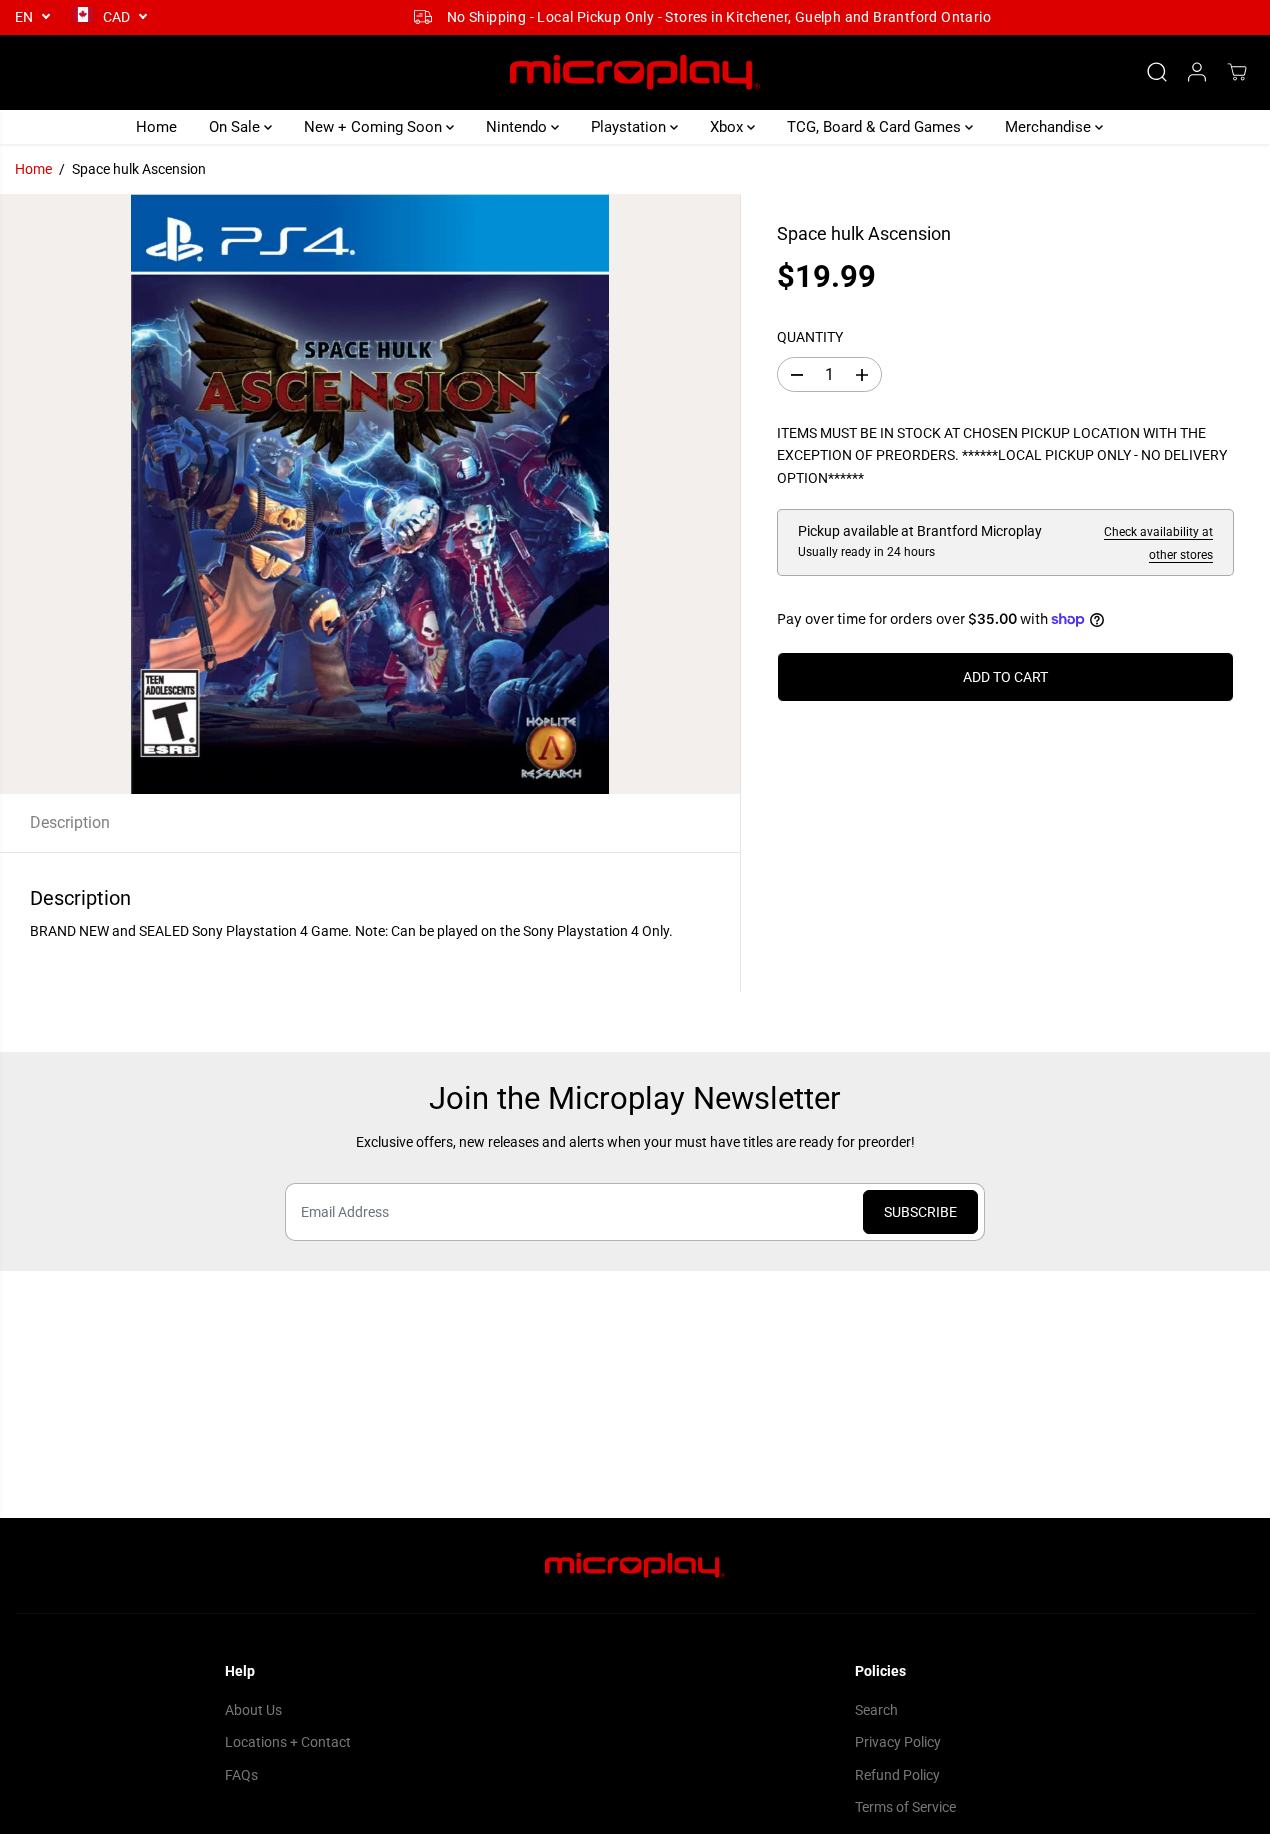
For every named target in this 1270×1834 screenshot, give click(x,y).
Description (70, 822)
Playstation (630, 127)
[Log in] (1197, 72)
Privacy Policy (898, 1742)
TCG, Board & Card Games (876, 127)
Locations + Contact (288, 1742)
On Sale (236, 127)
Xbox (728, 127)
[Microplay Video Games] (635, 72)
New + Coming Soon (375, 127)
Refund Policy (897, 1775)
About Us (253, 1710)
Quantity (810, 337)
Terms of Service (905, 1807)
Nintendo (518, 127)
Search (876, 1710)
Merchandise (1050, 127)
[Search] (1157, 72)
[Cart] (1237, 72)
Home (156, 127)
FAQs (241, 1775)
